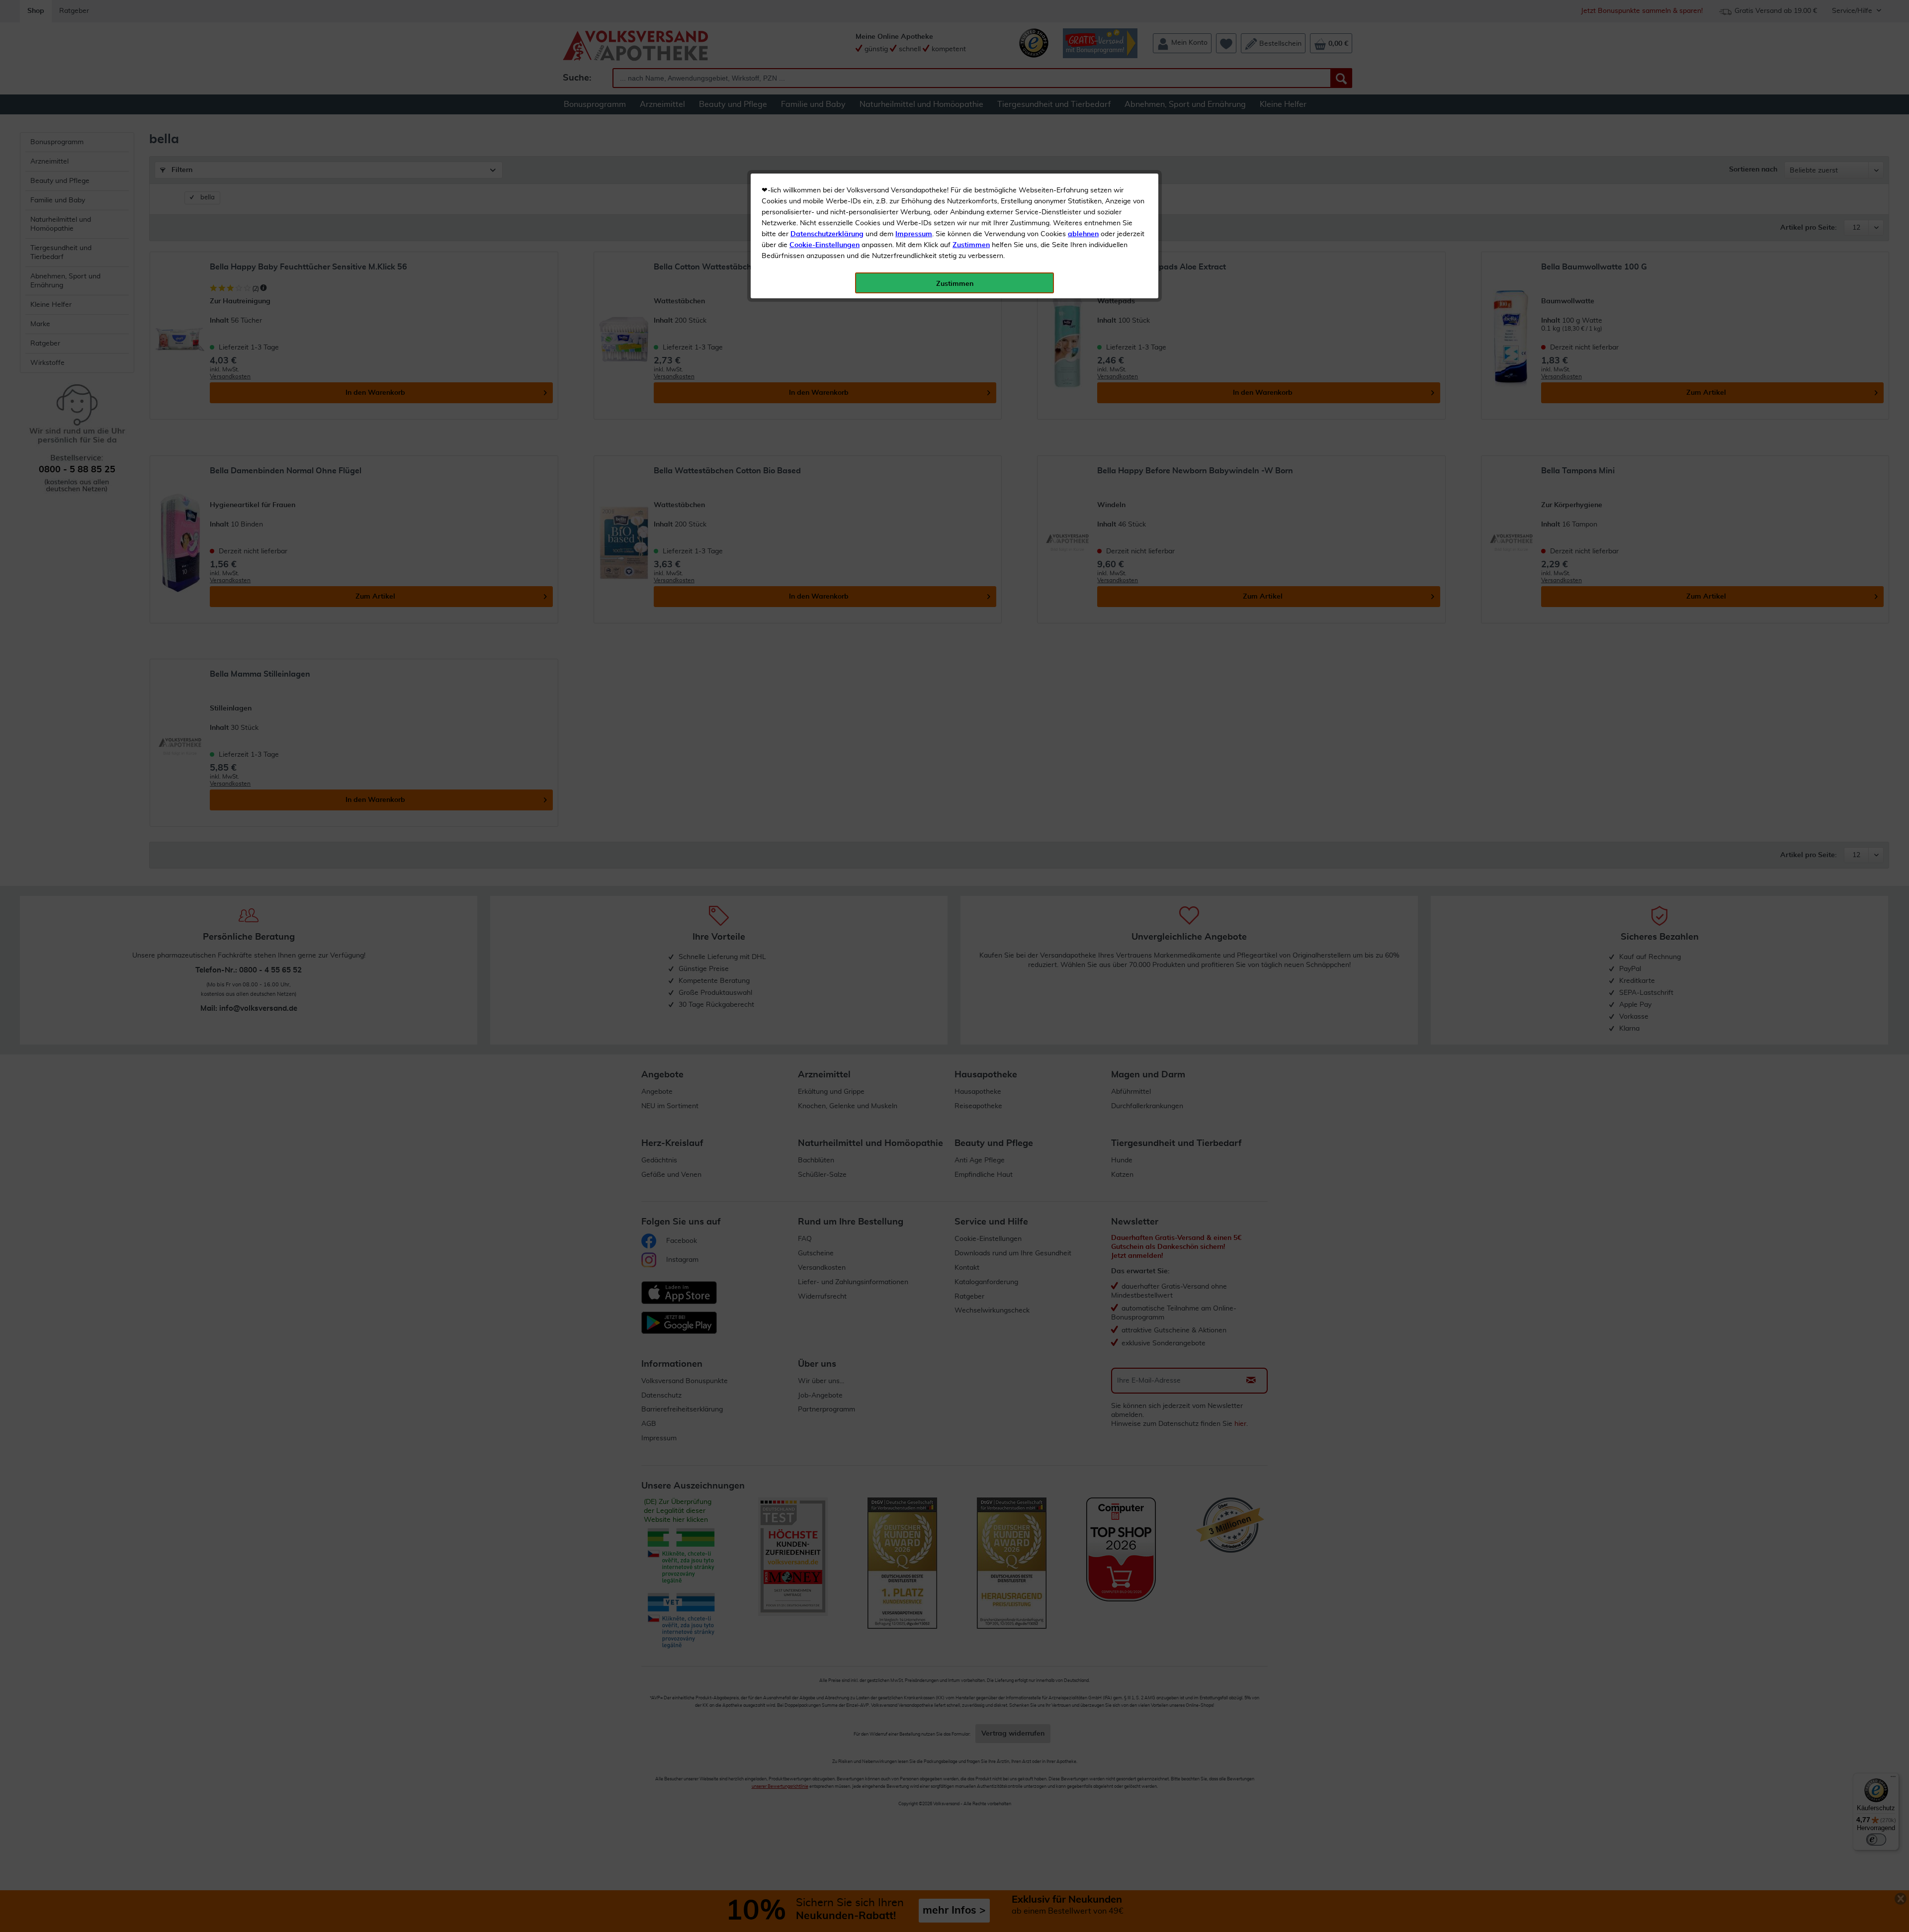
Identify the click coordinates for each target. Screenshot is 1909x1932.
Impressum (914, 234)
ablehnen (1083, 234)
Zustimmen (971, 245)
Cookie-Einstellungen (824, 245)
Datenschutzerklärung (827, 234)
